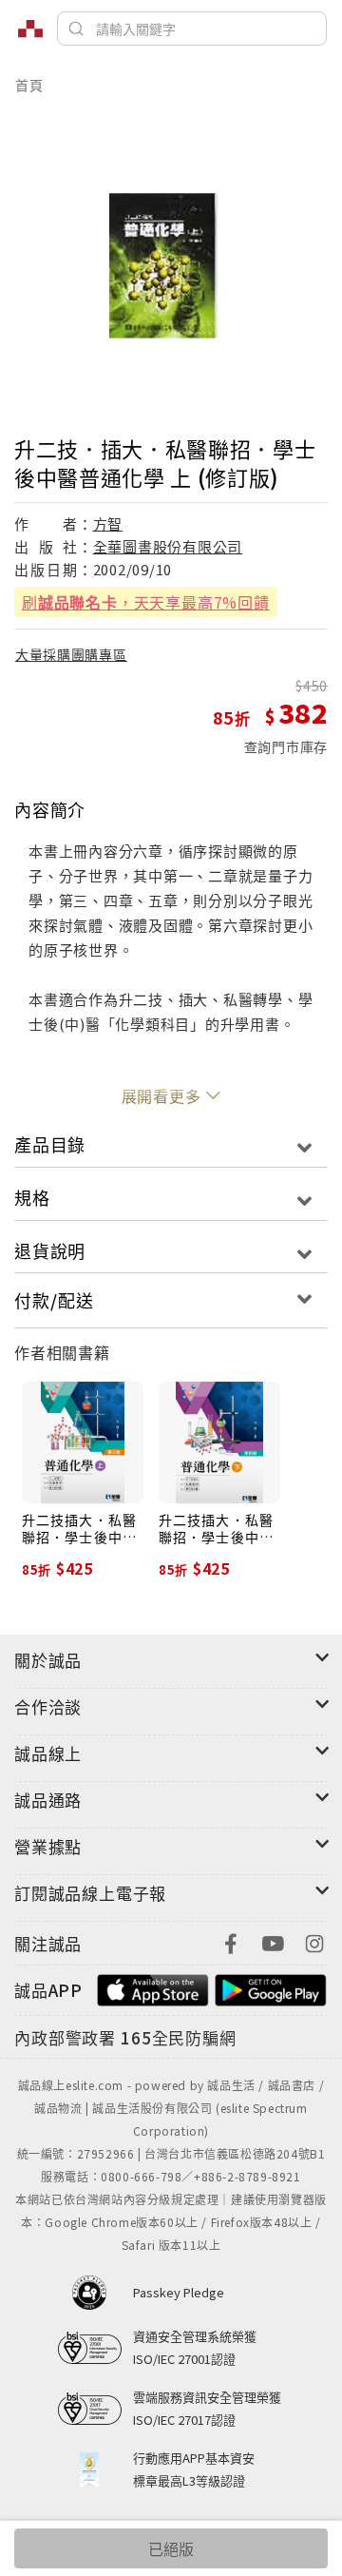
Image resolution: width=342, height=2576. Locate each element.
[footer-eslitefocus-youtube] (273, 1941)
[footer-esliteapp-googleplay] (271, 1988)
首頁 (29, 85)
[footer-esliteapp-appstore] (153, 1988)
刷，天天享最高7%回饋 (146, 602)
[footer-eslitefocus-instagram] (314, 1941)
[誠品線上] (30, 29)
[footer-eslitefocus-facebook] (231, 1941)
